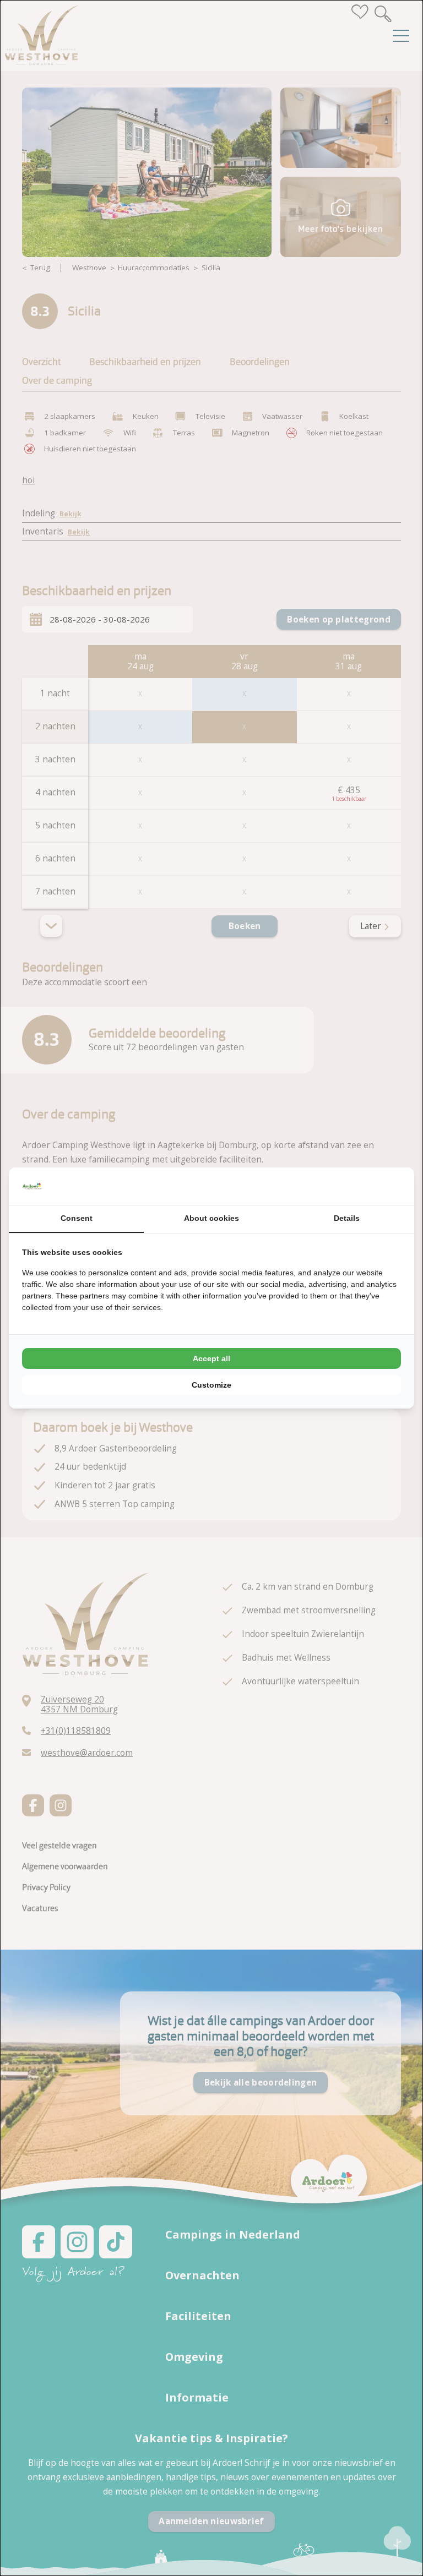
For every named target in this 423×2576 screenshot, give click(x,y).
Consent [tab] (77, 1218)
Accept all (211, 1358)
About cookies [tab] (211, 1218)
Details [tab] (347, 1218)
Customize (211, 1385)
